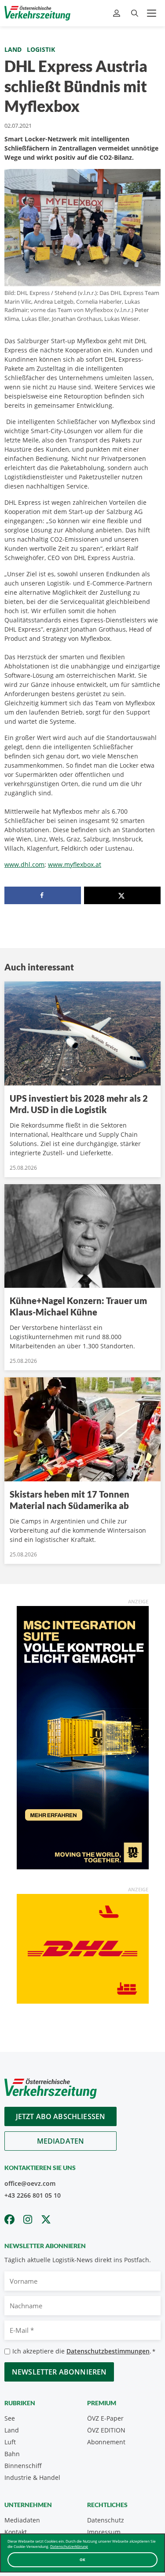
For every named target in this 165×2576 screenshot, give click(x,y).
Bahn (12, 2454)
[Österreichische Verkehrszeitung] (37, 13)
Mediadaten (61, 2141)
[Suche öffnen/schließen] (135, 13)
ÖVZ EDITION (106, 2430)
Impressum (104, 2532)
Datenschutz (106, 2520)
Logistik (41, 49)
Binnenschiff (23, 2466)
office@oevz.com (30, 2183)
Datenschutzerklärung (69, 2546)
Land (13, 49)
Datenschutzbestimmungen (108, 2351)
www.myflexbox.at (75, 864)
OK (82, 2560)
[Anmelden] (118, 13)
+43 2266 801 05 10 (33, 2195)
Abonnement (106, 2442)
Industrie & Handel (32, 2477)
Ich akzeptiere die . (84, 2351)
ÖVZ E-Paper (105, 2418)
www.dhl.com (24, 864)
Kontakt (16, 2532)
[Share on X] (122, 895)
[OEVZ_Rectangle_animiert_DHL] (83, 1948)
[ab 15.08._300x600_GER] (83, 1737)
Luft (10, 2442)
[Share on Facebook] (43, 895)
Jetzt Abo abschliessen (61, 2116)
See (10, 2418)
